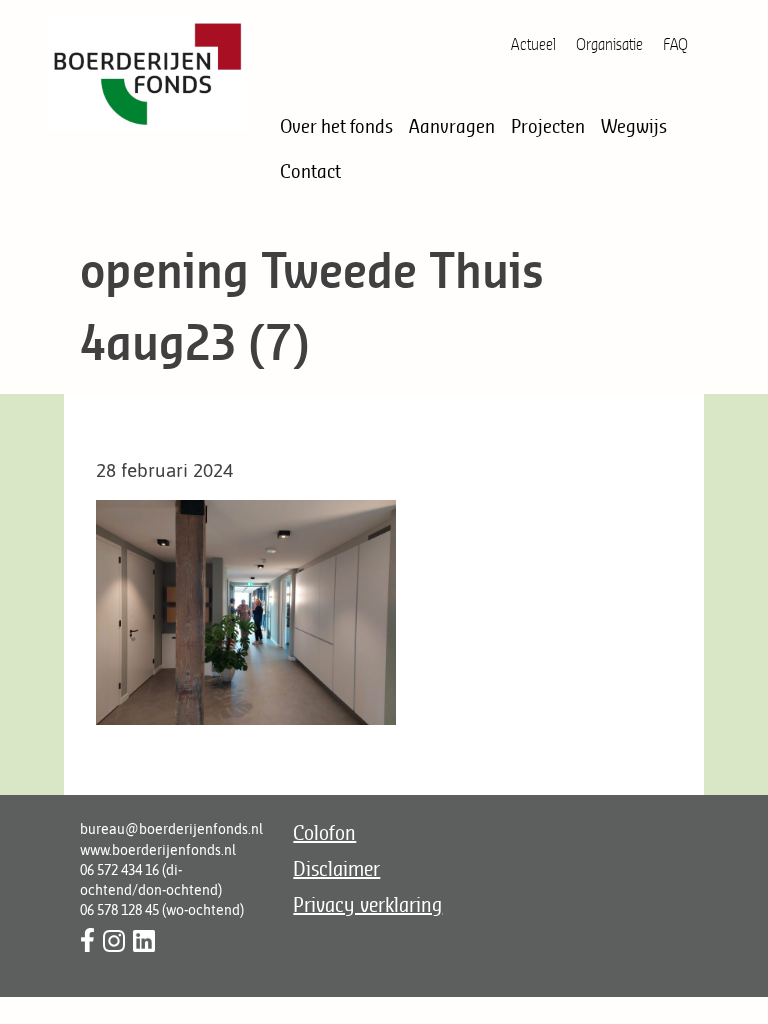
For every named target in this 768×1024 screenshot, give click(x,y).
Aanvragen (452, 126)
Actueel (533, 44)
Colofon (324, 832)
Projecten (548, 126)
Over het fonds (336, 126)
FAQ (675, 44)
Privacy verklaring (367, 904)
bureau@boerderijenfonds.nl (171, 829)
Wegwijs (634, 126)
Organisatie (609, 44)
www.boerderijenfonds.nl (158, 850)
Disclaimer (336, 868)
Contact (310, 171)
